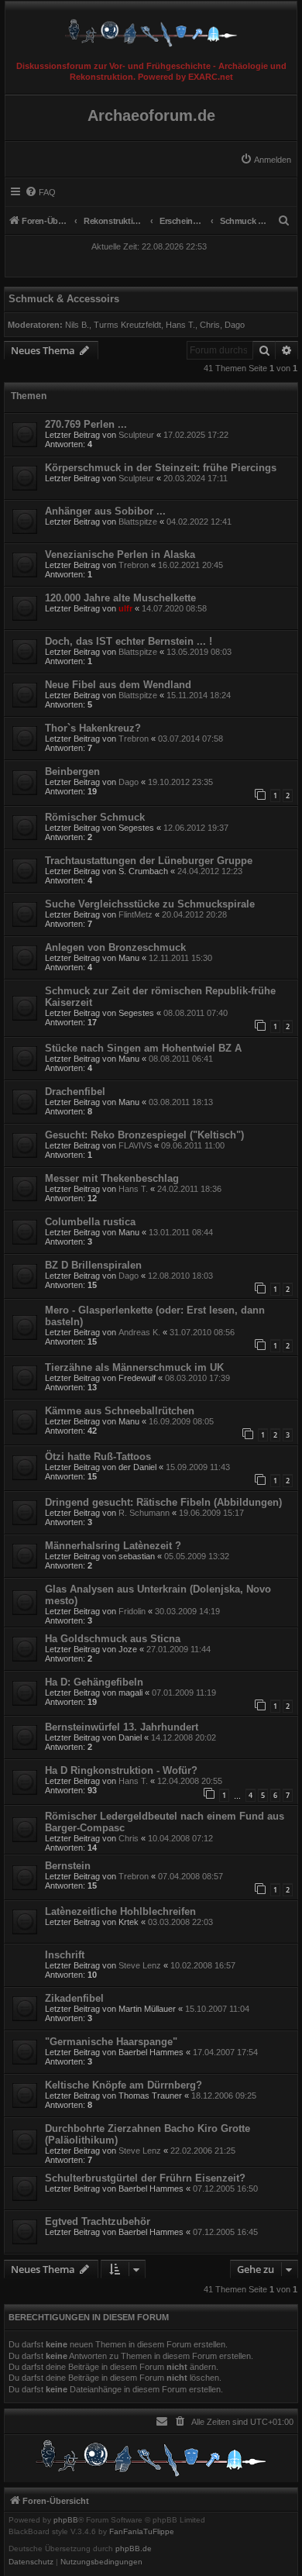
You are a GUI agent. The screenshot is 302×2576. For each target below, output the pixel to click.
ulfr (125, 608)
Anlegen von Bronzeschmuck (115, 947)
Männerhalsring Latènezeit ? (113, 1546)
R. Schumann (144, 1513)
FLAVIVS (135, 1145)
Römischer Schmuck (95, 817)
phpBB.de (134, 2549)
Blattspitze (138, 522)
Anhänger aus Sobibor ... (105, 511)
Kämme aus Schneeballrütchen (120, 1411)
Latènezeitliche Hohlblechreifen (120, 1911)
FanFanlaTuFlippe (142, 2532)
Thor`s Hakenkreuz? (93, 728)
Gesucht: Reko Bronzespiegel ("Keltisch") (144, 1135)
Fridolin (132, 1611)
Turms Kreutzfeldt (127, 325)
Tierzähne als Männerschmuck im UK (134, 1367)
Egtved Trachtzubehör (98, 2221)
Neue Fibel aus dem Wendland (118, 685)
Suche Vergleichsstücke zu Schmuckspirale (150, 904)
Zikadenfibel (74, 1998)
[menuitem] (266, 160)
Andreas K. (139, 1332)
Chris (210, 325)
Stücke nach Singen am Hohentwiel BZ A (143, 1048)
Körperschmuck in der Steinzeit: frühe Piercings (161, 468)
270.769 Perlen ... (86, 424)
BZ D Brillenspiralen (93, 1265)
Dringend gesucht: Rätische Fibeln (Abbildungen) (163, 1502)
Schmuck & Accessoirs (64, 299)
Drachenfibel (75, 1092)
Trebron (134, 565)
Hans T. (180, 325)
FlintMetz (136, 914)
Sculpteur (136, 435)
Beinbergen (72, 771)
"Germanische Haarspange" (111, 2042)
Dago (235, 325)
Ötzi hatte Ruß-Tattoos (98, 1457)
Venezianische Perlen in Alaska (120, 554)
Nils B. (77, 325)
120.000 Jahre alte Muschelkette (120, 598)
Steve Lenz (140, 1965)
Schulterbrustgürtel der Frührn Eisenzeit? (145, 2178)
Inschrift (65, 1955)
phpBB (66, 2520)
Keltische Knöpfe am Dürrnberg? (124, 2085)
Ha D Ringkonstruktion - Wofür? (121, 1770)
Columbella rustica (90, 1222)
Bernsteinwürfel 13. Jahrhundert (122, 1727)
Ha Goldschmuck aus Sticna (113, 1639)
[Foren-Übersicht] (151, 29)
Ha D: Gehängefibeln (94, 1682)
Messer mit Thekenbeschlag (112, 1178)
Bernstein (68, 1866)
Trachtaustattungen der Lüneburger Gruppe (149, 861)
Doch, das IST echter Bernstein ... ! (129, 641)
